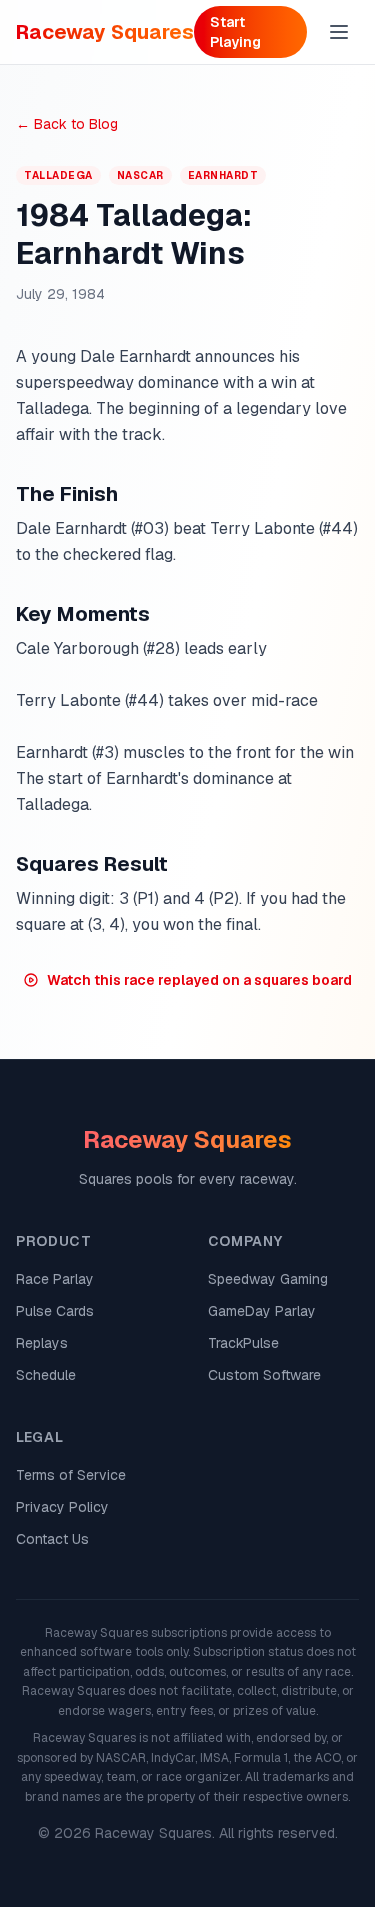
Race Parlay (55, 1279)
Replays (42, 1343)
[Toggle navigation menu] (339, 32)
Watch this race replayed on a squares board (199, 980)
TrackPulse (243, 1343)
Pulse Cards (55, 1311)
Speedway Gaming (268, 1279)
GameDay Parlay (262, 1311)
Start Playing (235, 32)
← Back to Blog (67, 124)
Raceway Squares (105, 32)
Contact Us (52, 1539)
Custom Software (264, 1375)
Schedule (46, 1375)
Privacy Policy (62, 1507)
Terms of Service (71, 1475)
